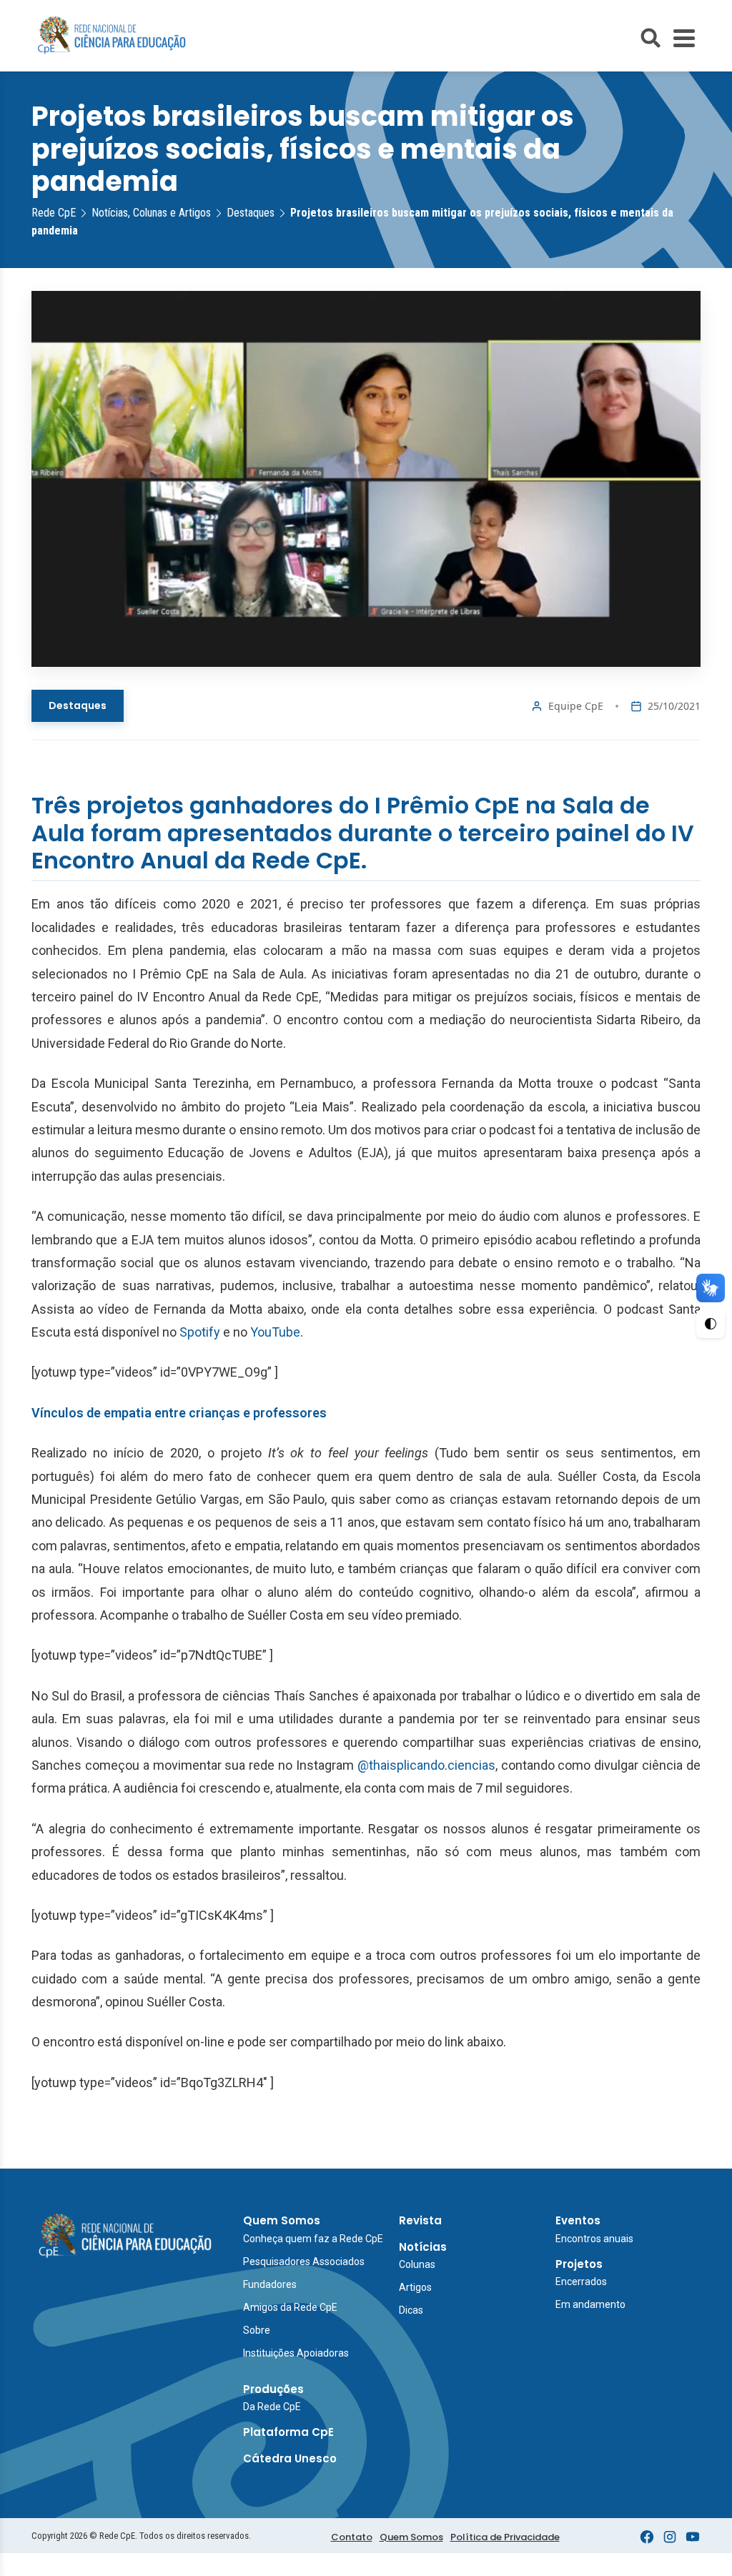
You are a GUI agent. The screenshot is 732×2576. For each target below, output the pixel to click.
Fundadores (270, 2284)
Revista (420, 2220)
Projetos (579, 2264)
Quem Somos (282, 2220)
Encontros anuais (594, 2239)
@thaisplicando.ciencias (426, 1765)
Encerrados (581, 2282)
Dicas (411, 2310)
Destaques (78, 705)
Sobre (257, 2330)
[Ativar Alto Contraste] (711, 1324)
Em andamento (590, 2304)
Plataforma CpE (288, 2432)
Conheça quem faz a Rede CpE (313, 2239)
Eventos (578, 2220)
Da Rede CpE (272, 2407)
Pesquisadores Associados (304, 2262)
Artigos (415, 2287)
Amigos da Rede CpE (290, 2307)
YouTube (275, 1332)
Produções (273, 2389)
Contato (352, 2537)
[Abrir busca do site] (651, 38)
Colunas (417, 2264)
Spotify (200, 1332)
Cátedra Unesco (290, 2458)
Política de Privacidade (505, 2537)
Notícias (423, 2247)
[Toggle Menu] (684, 38)
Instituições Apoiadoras (296, 2353)
